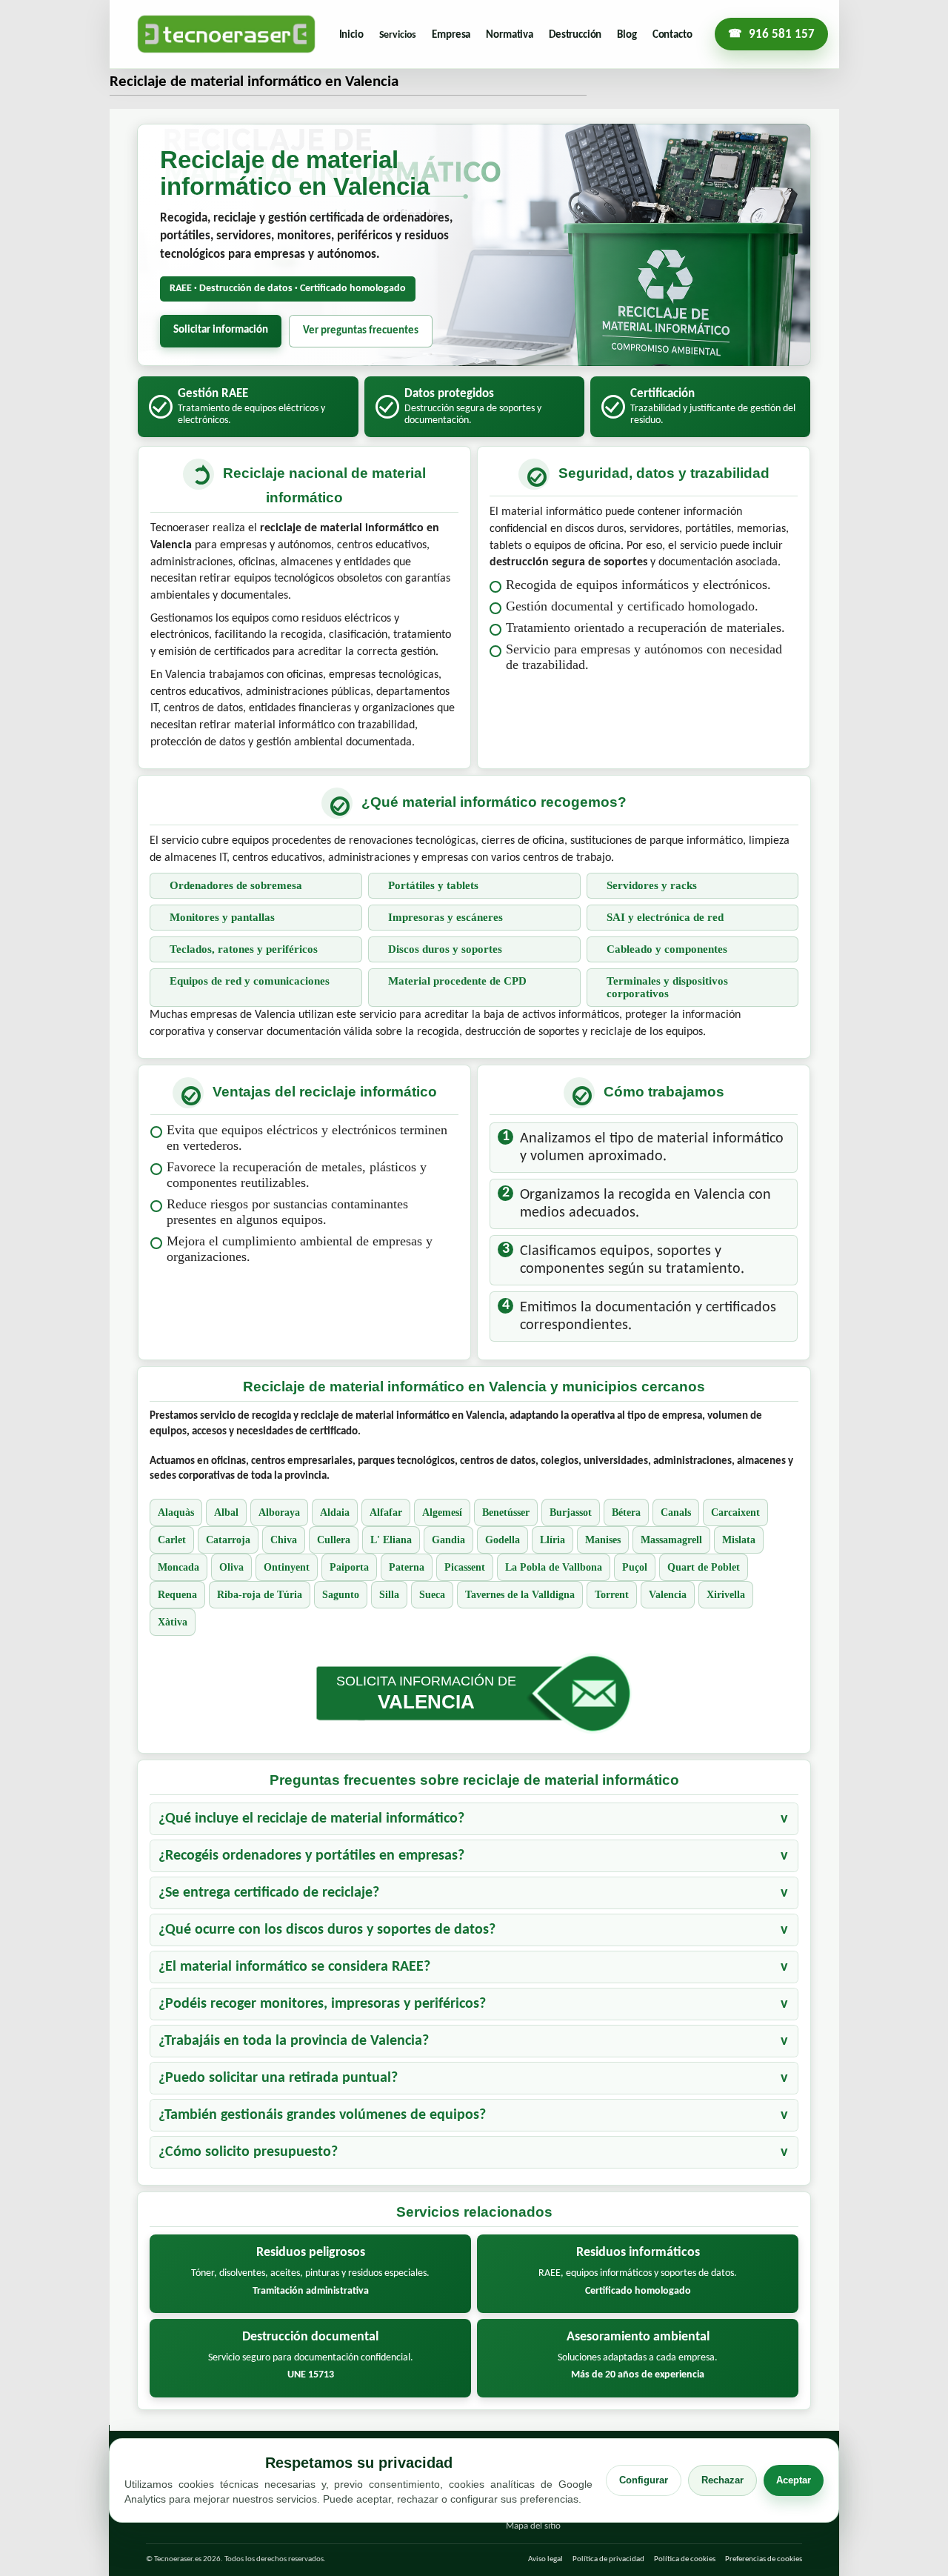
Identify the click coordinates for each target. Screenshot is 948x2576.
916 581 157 (782, 34)
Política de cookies (685, 2559)
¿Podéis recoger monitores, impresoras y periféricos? (322, 2004)
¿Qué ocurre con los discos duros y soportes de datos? (327, 1930)
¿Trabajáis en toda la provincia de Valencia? (294, 2041)
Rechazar (722, 2480)
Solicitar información (221, 330)
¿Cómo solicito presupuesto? (248, 2152)
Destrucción (575, 35)
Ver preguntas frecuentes (361, 331)
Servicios (398, 35)
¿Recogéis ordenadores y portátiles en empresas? (311, 1856)
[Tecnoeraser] (226, 34)
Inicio (351, 35)
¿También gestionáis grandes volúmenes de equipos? (322, 2115)
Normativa (510, 35)
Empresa (451, 35)
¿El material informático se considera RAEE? (294, 1967)
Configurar (644, 2480)
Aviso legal (545, 2559)
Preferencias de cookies (764, 2559)
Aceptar (794, 2480)
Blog (627, 35)
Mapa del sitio (533, 2526)
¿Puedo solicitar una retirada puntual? (278, 2078)
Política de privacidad (608, 2559)
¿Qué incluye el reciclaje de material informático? (311, 1819)
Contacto (672, 35)
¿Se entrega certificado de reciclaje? (269, 1893)
